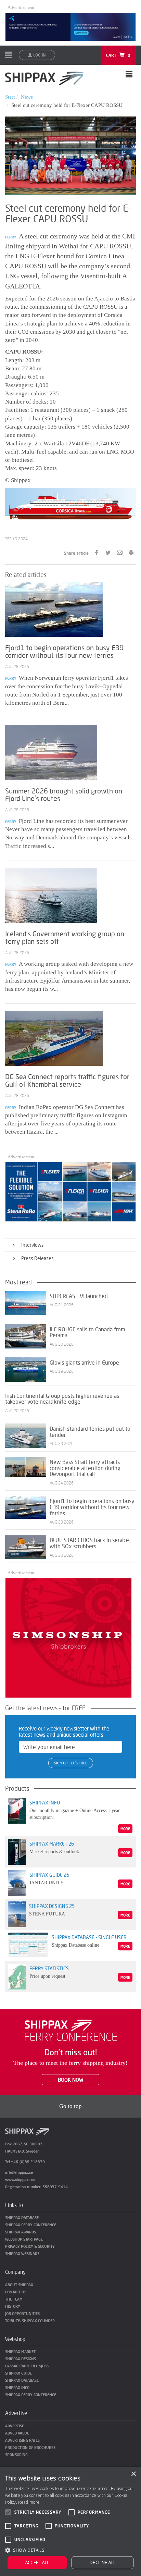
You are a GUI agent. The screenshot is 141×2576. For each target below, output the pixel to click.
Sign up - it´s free (71, 1763)
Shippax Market (20, 2351)
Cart (118, 55)
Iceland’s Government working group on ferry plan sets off (65, 937)
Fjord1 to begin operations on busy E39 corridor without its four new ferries (64, 651)
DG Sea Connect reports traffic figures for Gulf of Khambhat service (67, 1080)
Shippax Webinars (22, 2253)
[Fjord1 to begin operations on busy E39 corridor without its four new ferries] (54, 609)
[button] (70, 2550)
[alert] (70, 2521)
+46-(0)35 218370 (28, 2162)
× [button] (133, 2474)
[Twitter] (108, 552)
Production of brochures (30, 2447)
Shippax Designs (21, 2359)
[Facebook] (97, 552)
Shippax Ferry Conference (31, 2225)
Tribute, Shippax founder (30, 2321)
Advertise (15, 2426)
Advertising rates (22, 2440)
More (125, 1829)
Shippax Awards (21, 2232)
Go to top (70, 2106)
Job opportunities (22, 2313)
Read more (29, 2502)
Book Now (70, 2080)
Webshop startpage (24, 2239)
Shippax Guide (18, 2373)
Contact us (16, 2292)
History (13, 2306)
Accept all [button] (37, 2562)
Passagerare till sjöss (27, 2366)
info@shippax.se (19, 2172)
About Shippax (19, 2285)
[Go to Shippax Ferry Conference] (71, 2030)
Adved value (17, 2433)
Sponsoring (16, 2455)
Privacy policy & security (30, 2246)
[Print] (131, 552)
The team (14, 2299)
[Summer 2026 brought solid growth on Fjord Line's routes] (51, 752)
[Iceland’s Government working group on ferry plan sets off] (51, 895)
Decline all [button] (102, 2562)
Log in (39, 55)
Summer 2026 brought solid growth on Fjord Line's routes (64, 794)
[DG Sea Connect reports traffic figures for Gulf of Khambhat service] (54, 1038)
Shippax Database (22, 2217)
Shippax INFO (17, 2387)
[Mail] (120, 552)
